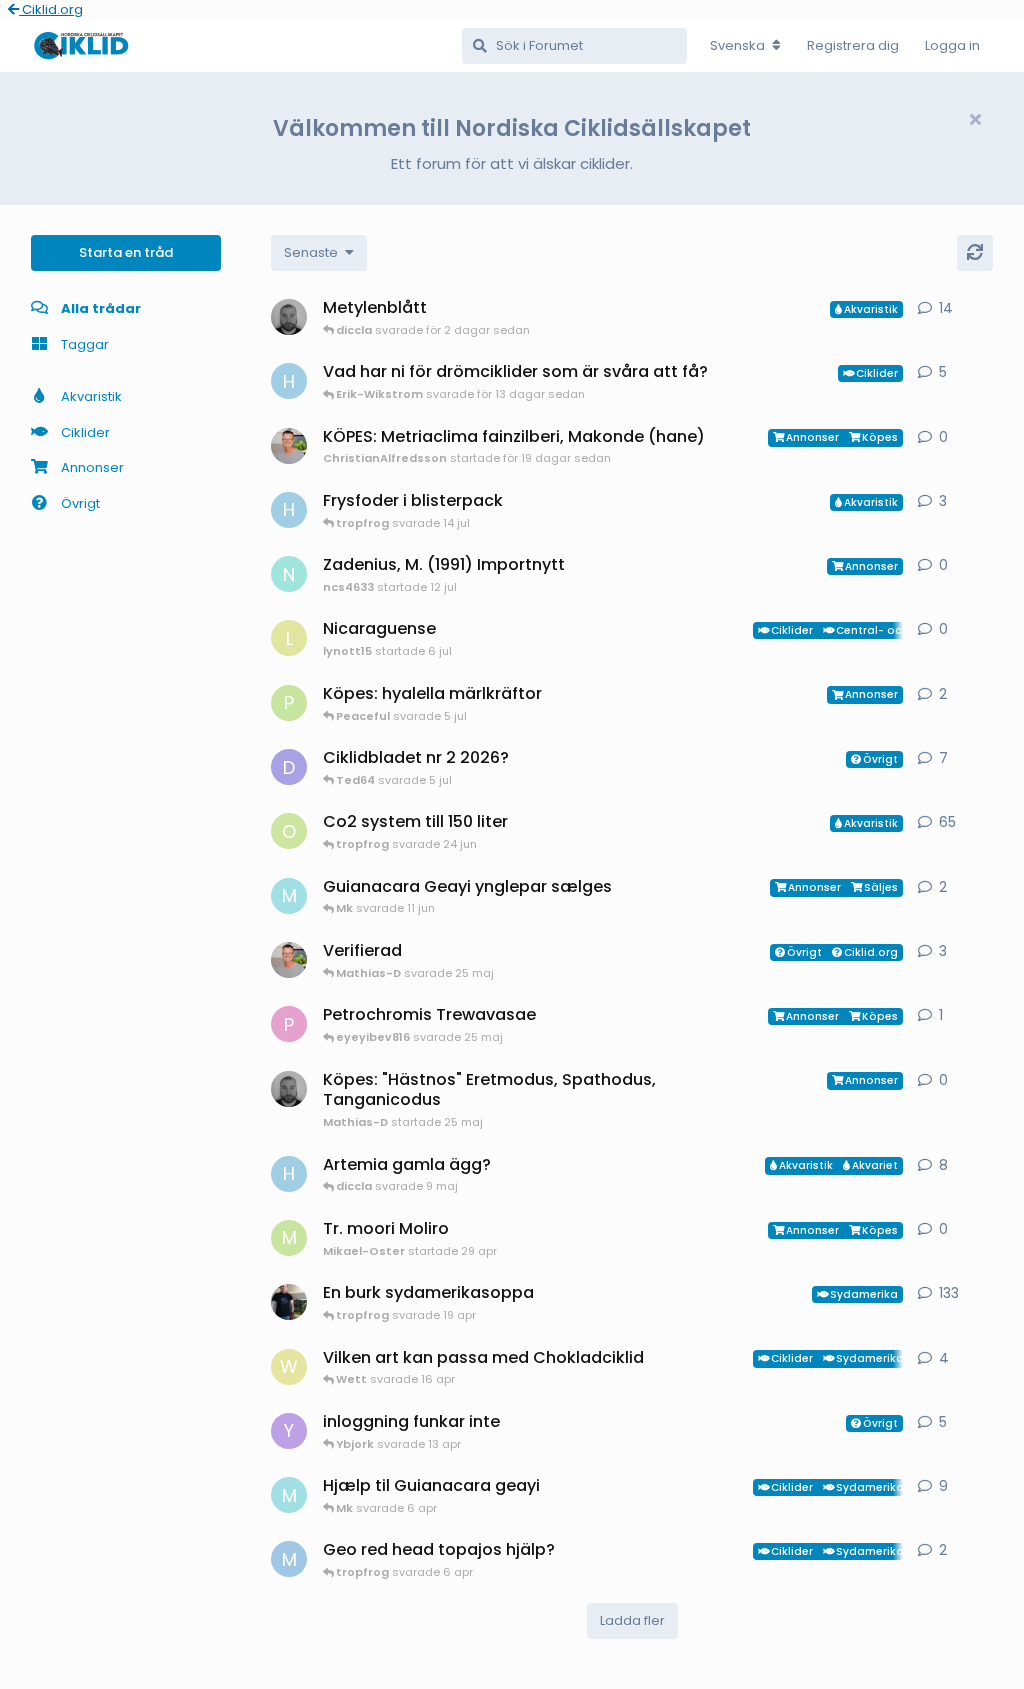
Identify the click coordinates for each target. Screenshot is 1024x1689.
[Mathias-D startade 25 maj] (289, 1089)
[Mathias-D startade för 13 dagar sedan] (289, 317)
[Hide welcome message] (975, 120)
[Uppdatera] (975, 253)
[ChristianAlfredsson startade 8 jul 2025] (289, 960)
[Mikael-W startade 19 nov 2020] (289, 1302)
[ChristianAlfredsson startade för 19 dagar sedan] (289, 446)
